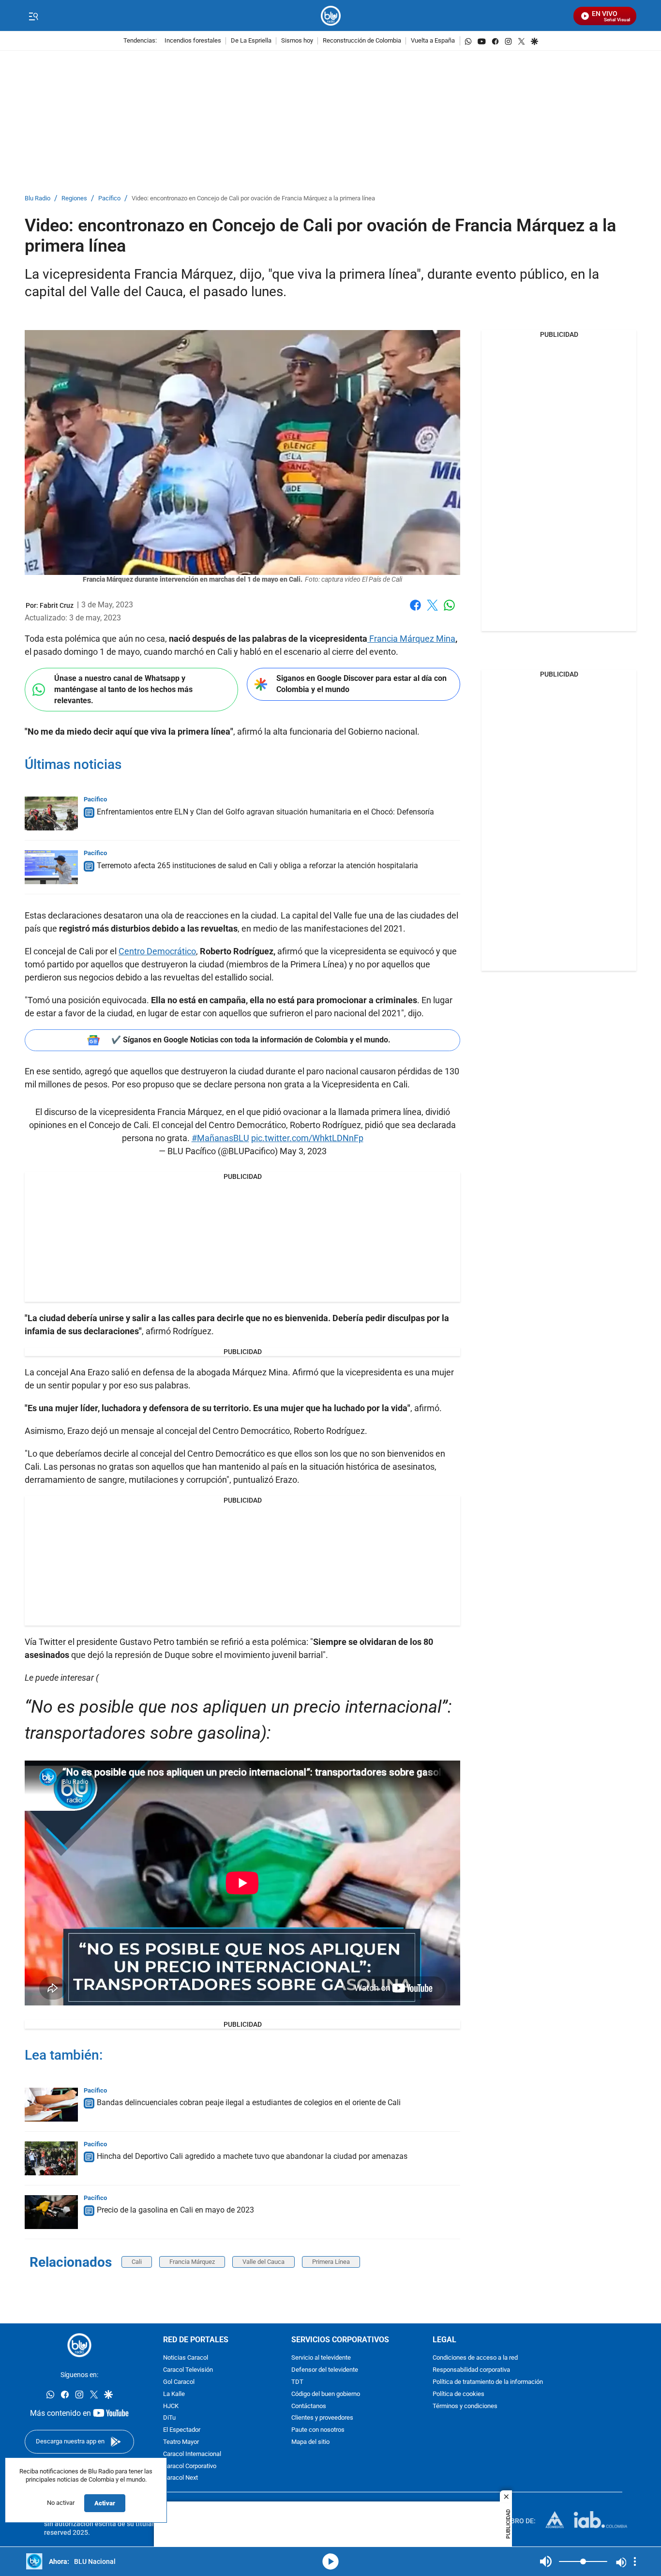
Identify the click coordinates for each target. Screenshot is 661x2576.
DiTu (169, 2418)
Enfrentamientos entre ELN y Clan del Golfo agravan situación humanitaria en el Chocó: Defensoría (265, 812)
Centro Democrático (157, 951)
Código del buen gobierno (326, 2394)
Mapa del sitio (310, 2442)
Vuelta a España (433, 41)
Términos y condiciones (465, 2406)
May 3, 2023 (303, 1151)
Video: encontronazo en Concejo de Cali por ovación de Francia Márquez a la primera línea (253, 199)
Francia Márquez (192, 2262)
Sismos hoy (297, 41)
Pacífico (109, 199)
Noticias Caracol (186, 2358)
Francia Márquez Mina (411, 639)
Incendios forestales (193, 41)
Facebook (415, 611)
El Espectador (182, 2431)
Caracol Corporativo (190, 2466)
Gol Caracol (179, 2382)
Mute (546, 2561)
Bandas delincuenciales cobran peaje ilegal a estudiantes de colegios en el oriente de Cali (249, 2102)
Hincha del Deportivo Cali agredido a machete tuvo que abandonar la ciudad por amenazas (252, 2156)
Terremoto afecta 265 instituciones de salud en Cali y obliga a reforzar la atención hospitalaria (257, 866)
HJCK (171, 2406)
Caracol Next (180, 2478)
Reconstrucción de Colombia (362, 41)
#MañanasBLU (220, 1138)
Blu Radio (38, 199)
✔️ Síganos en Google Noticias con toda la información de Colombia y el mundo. (251, 1040)
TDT (297, 2382)
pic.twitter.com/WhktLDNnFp (307, 1138)
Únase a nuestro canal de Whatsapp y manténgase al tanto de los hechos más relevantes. (123, 689)
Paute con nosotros (318, 2431)
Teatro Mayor (181, 2442)
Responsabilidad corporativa (471, 2371)
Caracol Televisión (188, 2371)
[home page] (331, 16)
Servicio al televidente (321, 2358)
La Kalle (174, 2394)
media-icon (330, 2561)
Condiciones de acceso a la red (475, 2358)
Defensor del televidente (325, 2371)
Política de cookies (458, 2394)
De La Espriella (251, 41)
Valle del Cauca (263, 2262)
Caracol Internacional (192, 2454)
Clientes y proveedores (322, 2418)
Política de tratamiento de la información (488, 2382)
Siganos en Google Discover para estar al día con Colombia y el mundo (361, 684)
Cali (137, 2262)
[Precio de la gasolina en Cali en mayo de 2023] (51, 2212)
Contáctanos (309, 2406)
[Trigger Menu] (33, 16)
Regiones (74, 199)
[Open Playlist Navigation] (635, 2561)
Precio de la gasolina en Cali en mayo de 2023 (175, 2210)
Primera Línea (331, 2262)
